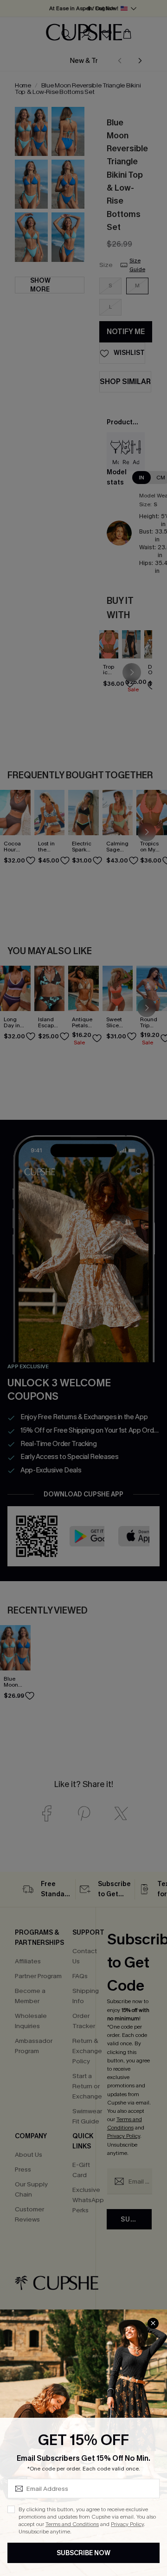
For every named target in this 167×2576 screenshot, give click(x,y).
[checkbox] (11, 2509)
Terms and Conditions (72, 2524)
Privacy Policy (127, 2524)
